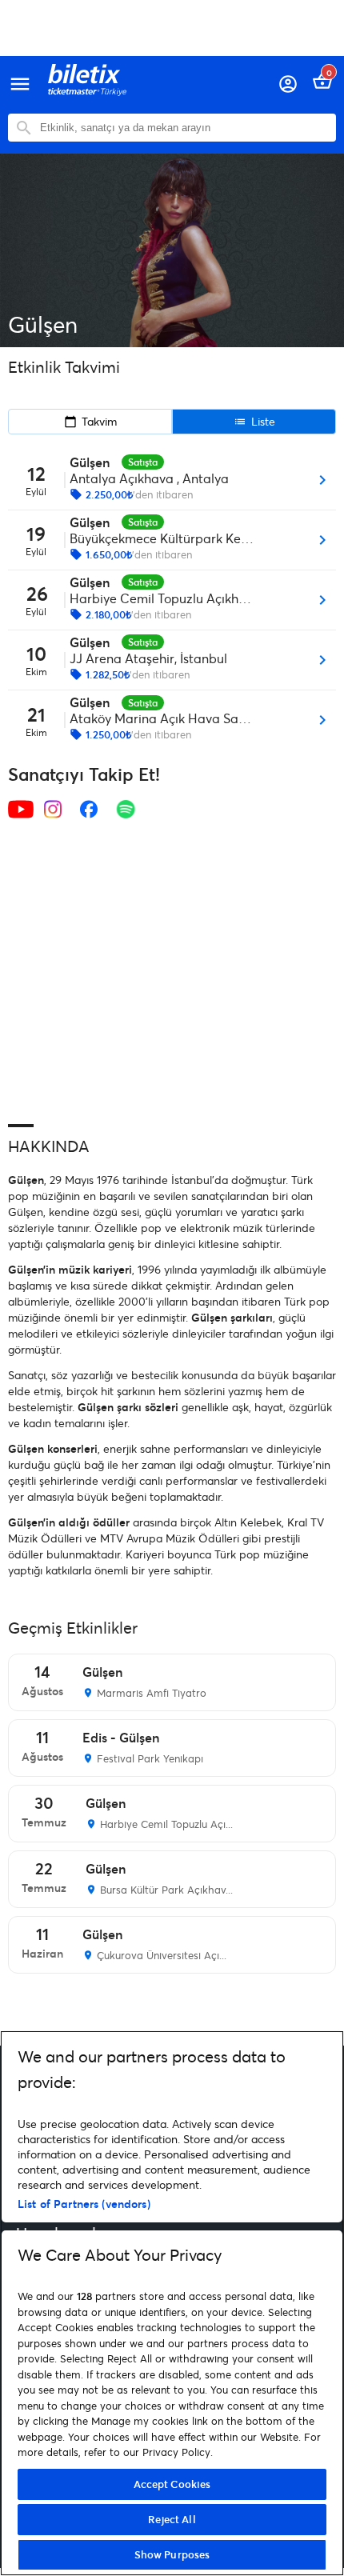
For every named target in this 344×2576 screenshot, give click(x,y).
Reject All (172, 2519)
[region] (172, 2303)
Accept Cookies (172, 2484)
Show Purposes (172, 2554)
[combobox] (184, 128)
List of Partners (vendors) (84, 2204)
